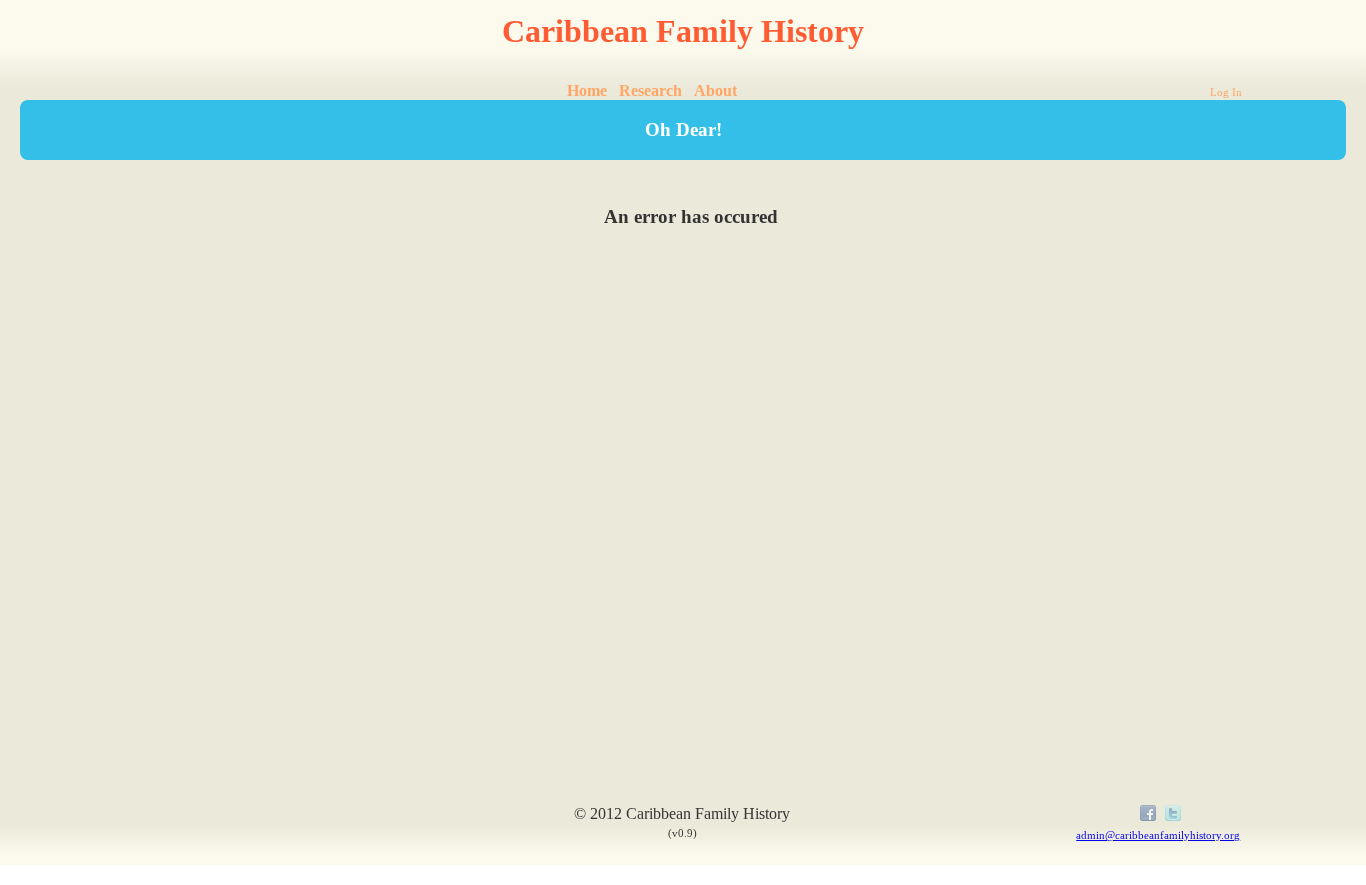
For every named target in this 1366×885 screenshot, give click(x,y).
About (715, 90)
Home (587, 90)
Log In (1226, 92)
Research (650, 90)
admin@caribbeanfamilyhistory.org (1158, 835)
